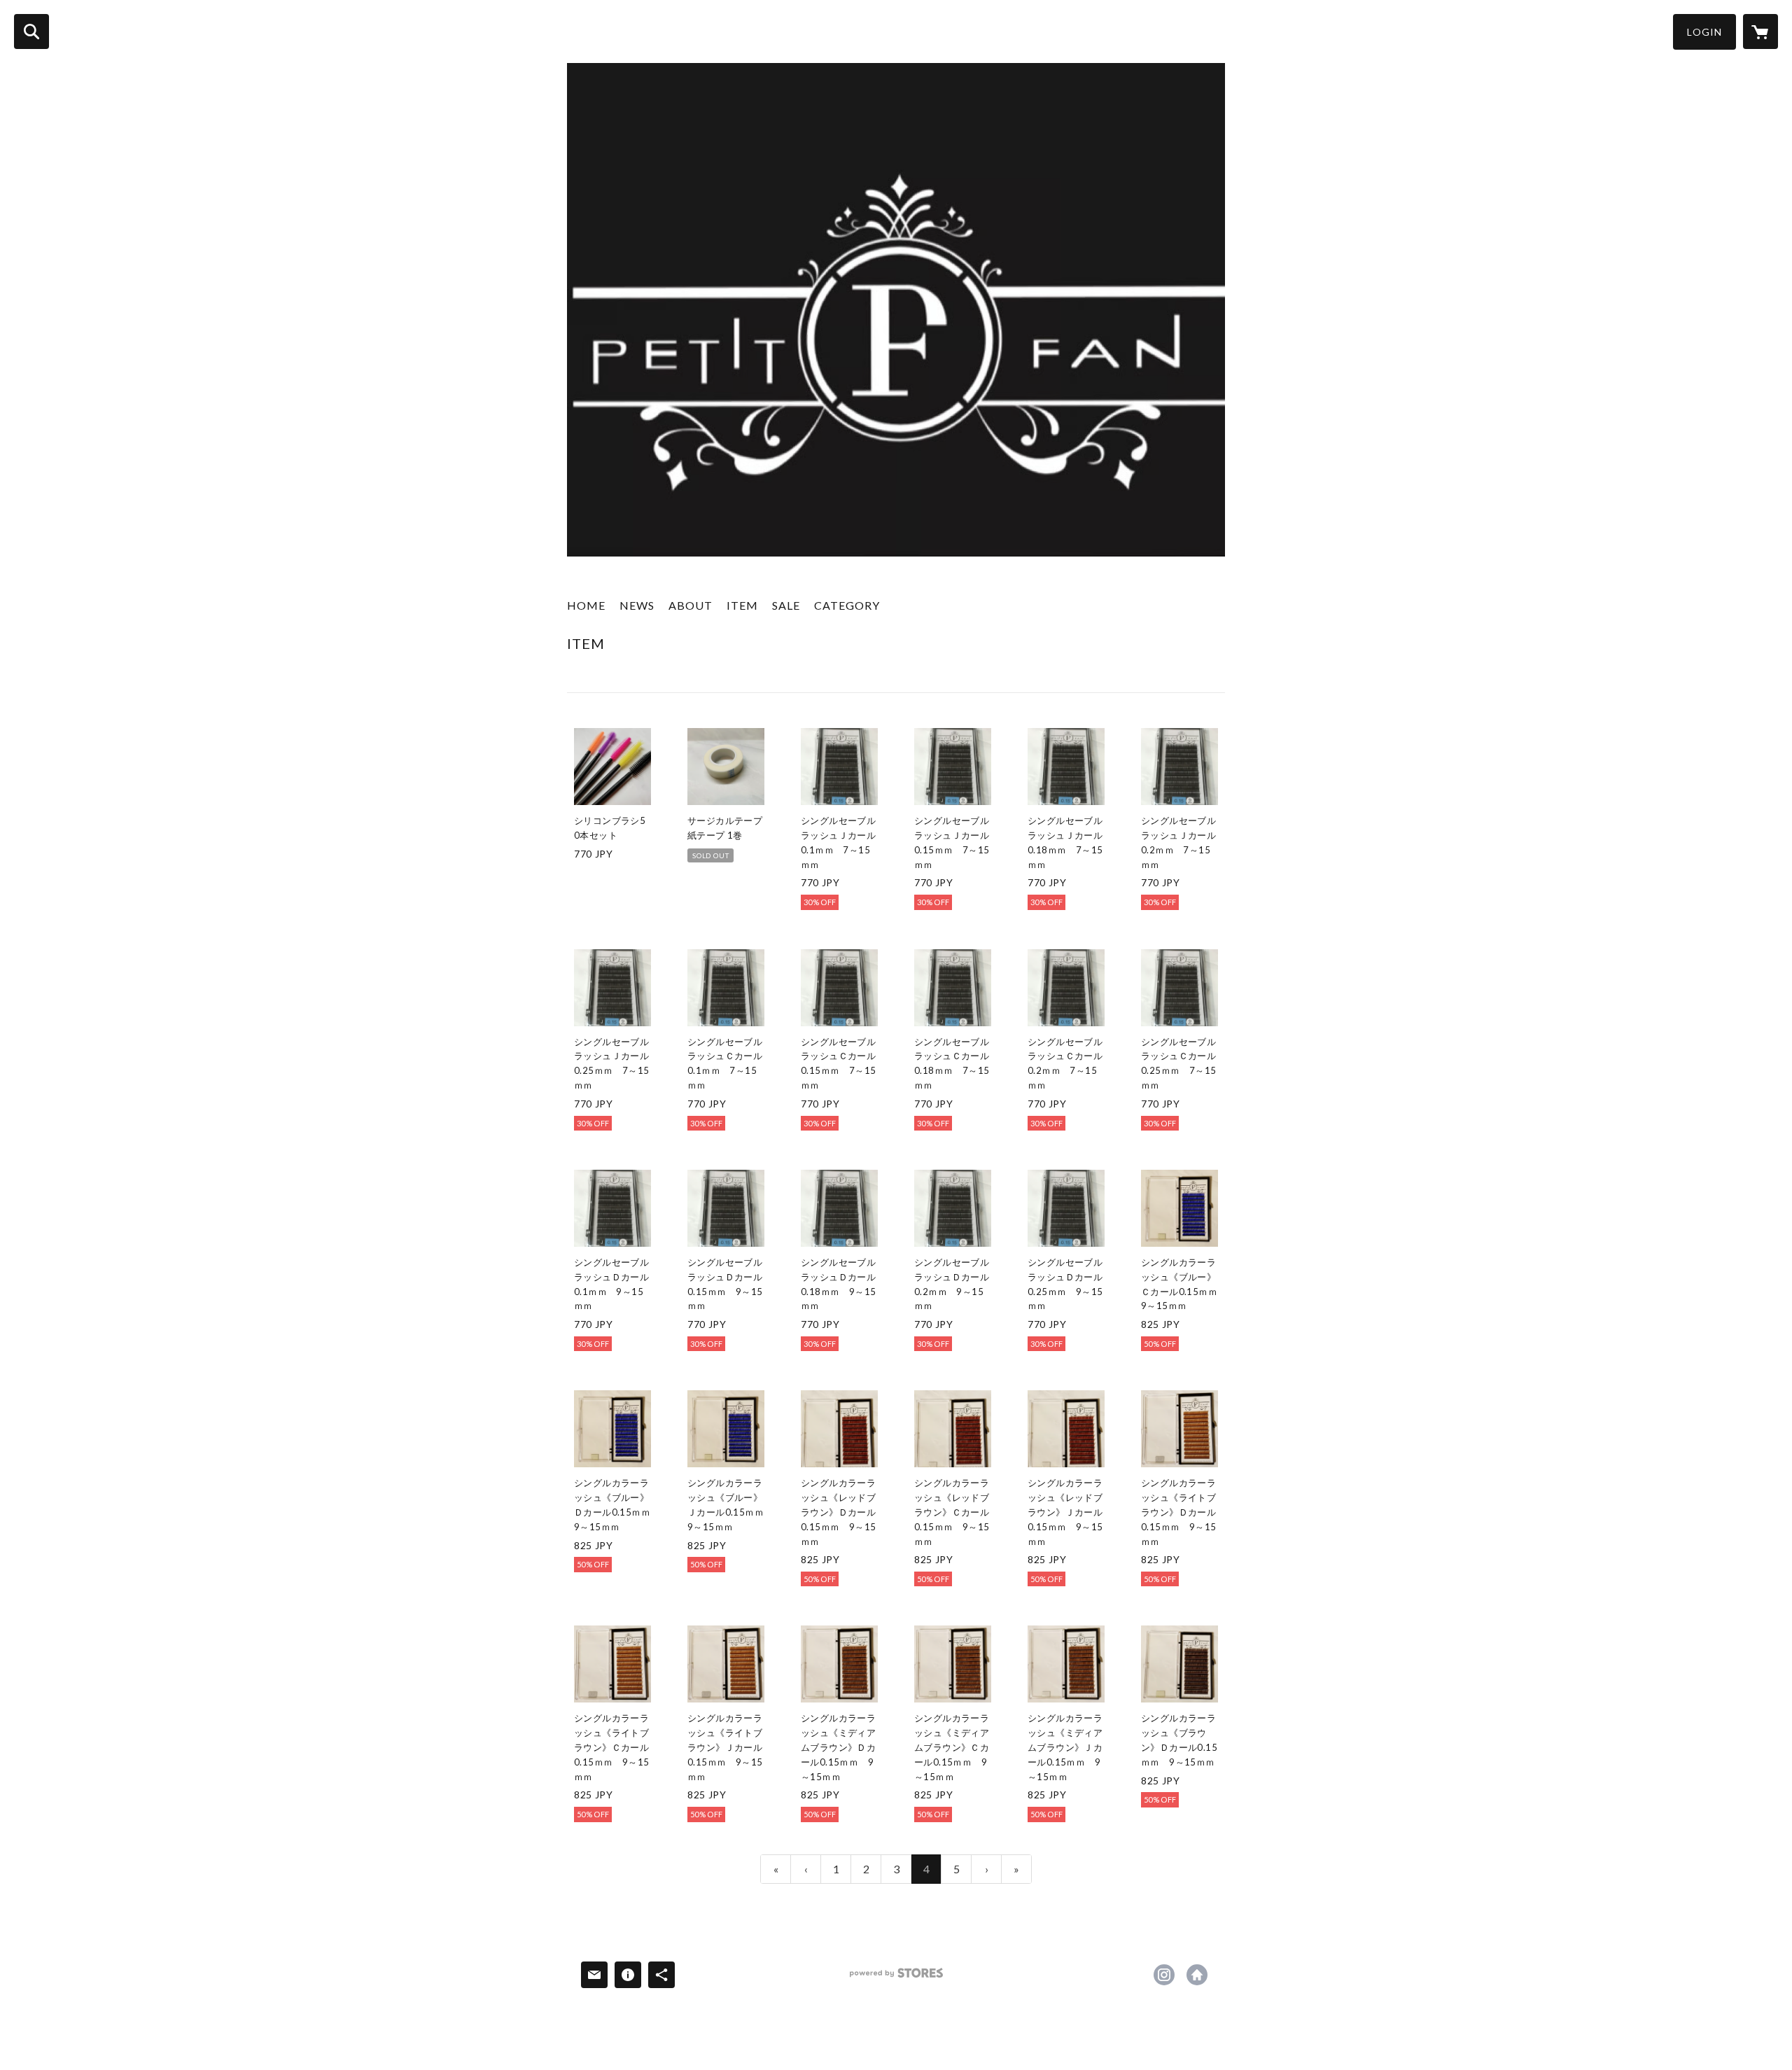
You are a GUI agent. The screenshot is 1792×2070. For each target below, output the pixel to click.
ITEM (742, 605)
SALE (786, 605)
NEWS (637, 605)
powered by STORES (896, 1978)
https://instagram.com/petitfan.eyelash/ (1164, 1975)
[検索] (31, 32)
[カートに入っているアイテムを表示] (1760, 32)
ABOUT (691, 605)
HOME (586, 605)
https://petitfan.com (1197, 1975)
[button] (1704, 32)
